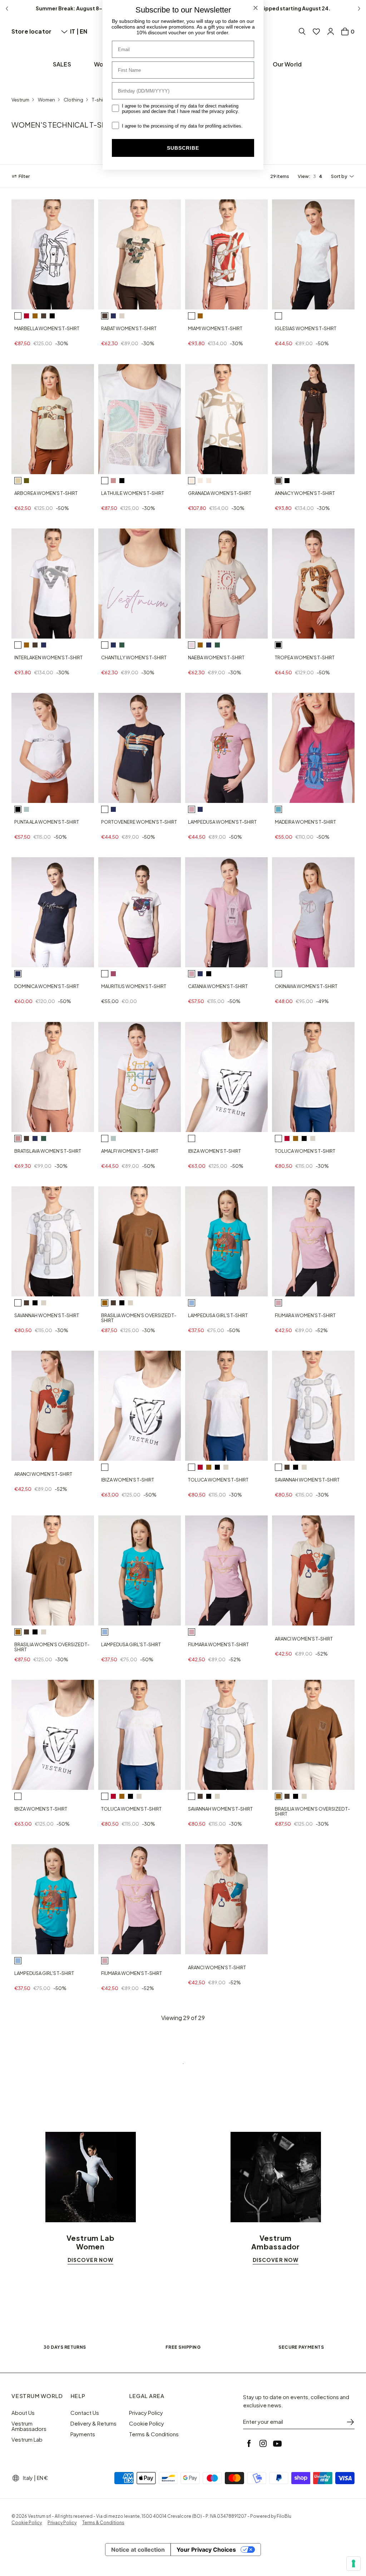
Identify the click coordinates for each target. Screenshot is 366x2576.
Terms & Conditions (154, 2434)
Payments (83, 2434)
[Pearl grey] (278, 974)
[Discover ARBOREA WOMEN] (53, 419)
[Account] (331, 31)
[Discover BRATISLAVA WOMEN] (53, 1077)
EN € (42, 2478)
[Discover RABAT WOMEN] (140, 254)
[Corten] (35, 316)
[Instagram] (263, 2443)
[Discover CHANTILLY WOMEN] (140, 584)
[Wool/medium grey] (200, 481)
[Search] (302, 31)
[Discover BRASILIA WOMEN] (140, 1241)
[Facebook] (249, 2443)
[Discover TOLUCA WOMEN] (313, 1077)
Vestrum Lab (27, 2439)
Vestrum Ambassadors (29, 2426)
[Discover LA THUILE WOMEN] (140, 419)
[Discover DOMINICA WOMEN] (53, 912)
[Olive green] (26, 481)
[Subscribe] (350, 2422)
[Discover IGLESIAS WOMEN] (313, 254)
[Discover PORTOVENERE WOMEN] (140, 748)
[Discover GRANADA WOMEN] (226, 419)
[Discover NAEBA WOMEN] (226, 584)
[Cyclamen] (113, 974)
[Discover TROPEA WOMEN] (313, 584)
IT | (75, 31)
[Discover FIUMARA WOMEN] (313, 1241)
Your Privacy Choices (206, 2550)
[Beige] (18, 481)
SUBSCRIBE (183, 148)
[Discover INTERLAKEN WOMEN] (53, 584)
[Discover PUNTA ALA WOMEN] (53, 748)
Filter (24, 176)
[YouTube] (277, 2443)
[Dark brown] (105, 316)
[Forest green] (122, 645)
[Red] (26, 316)
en (83, 31)
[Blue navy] (113, 316)
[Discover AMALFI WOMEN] (140, 1077)
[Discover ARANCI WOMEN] (53, 1406)
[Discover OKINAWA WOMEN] (313, 912)
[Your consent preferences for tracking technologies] (353, 2563)
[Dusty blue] (278, 809)
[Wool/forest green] (209, 481)
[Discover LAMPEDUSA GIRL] (226, 1241)
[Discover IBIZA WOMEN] (226, 1077)
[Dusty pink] (192, 645)
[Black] (52, 316)
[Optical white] (18, 316)
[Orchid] (192, 809)
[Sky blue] (192, 1303)
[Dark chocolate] (44, 316)
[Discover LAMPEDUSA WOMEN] (226, 748)
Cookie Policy (147, 2423)
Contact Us (85, 2413)
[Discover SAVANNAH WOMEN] (53, 1241)
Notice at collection (138, 2550)
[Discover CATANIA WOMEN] (226, 912)
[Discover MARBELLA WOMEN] (53, 254)
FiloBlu (284, 2516)
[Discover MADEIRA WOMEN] (313, 748)
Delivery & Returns (93, 2423)
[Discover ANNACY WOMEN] (313, 419)
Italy (28, 2478)
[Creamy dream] (122, 316)
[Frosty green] (26, 809)
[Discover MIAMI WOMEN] (226, 254)
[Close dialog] (256, 8)
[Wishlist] (316, 31)
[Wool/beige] (192, 481)
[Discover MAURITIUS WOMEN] (140, 912)
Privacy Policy (146, 2413)
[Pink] (113, 481)
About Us (23, 2413)
